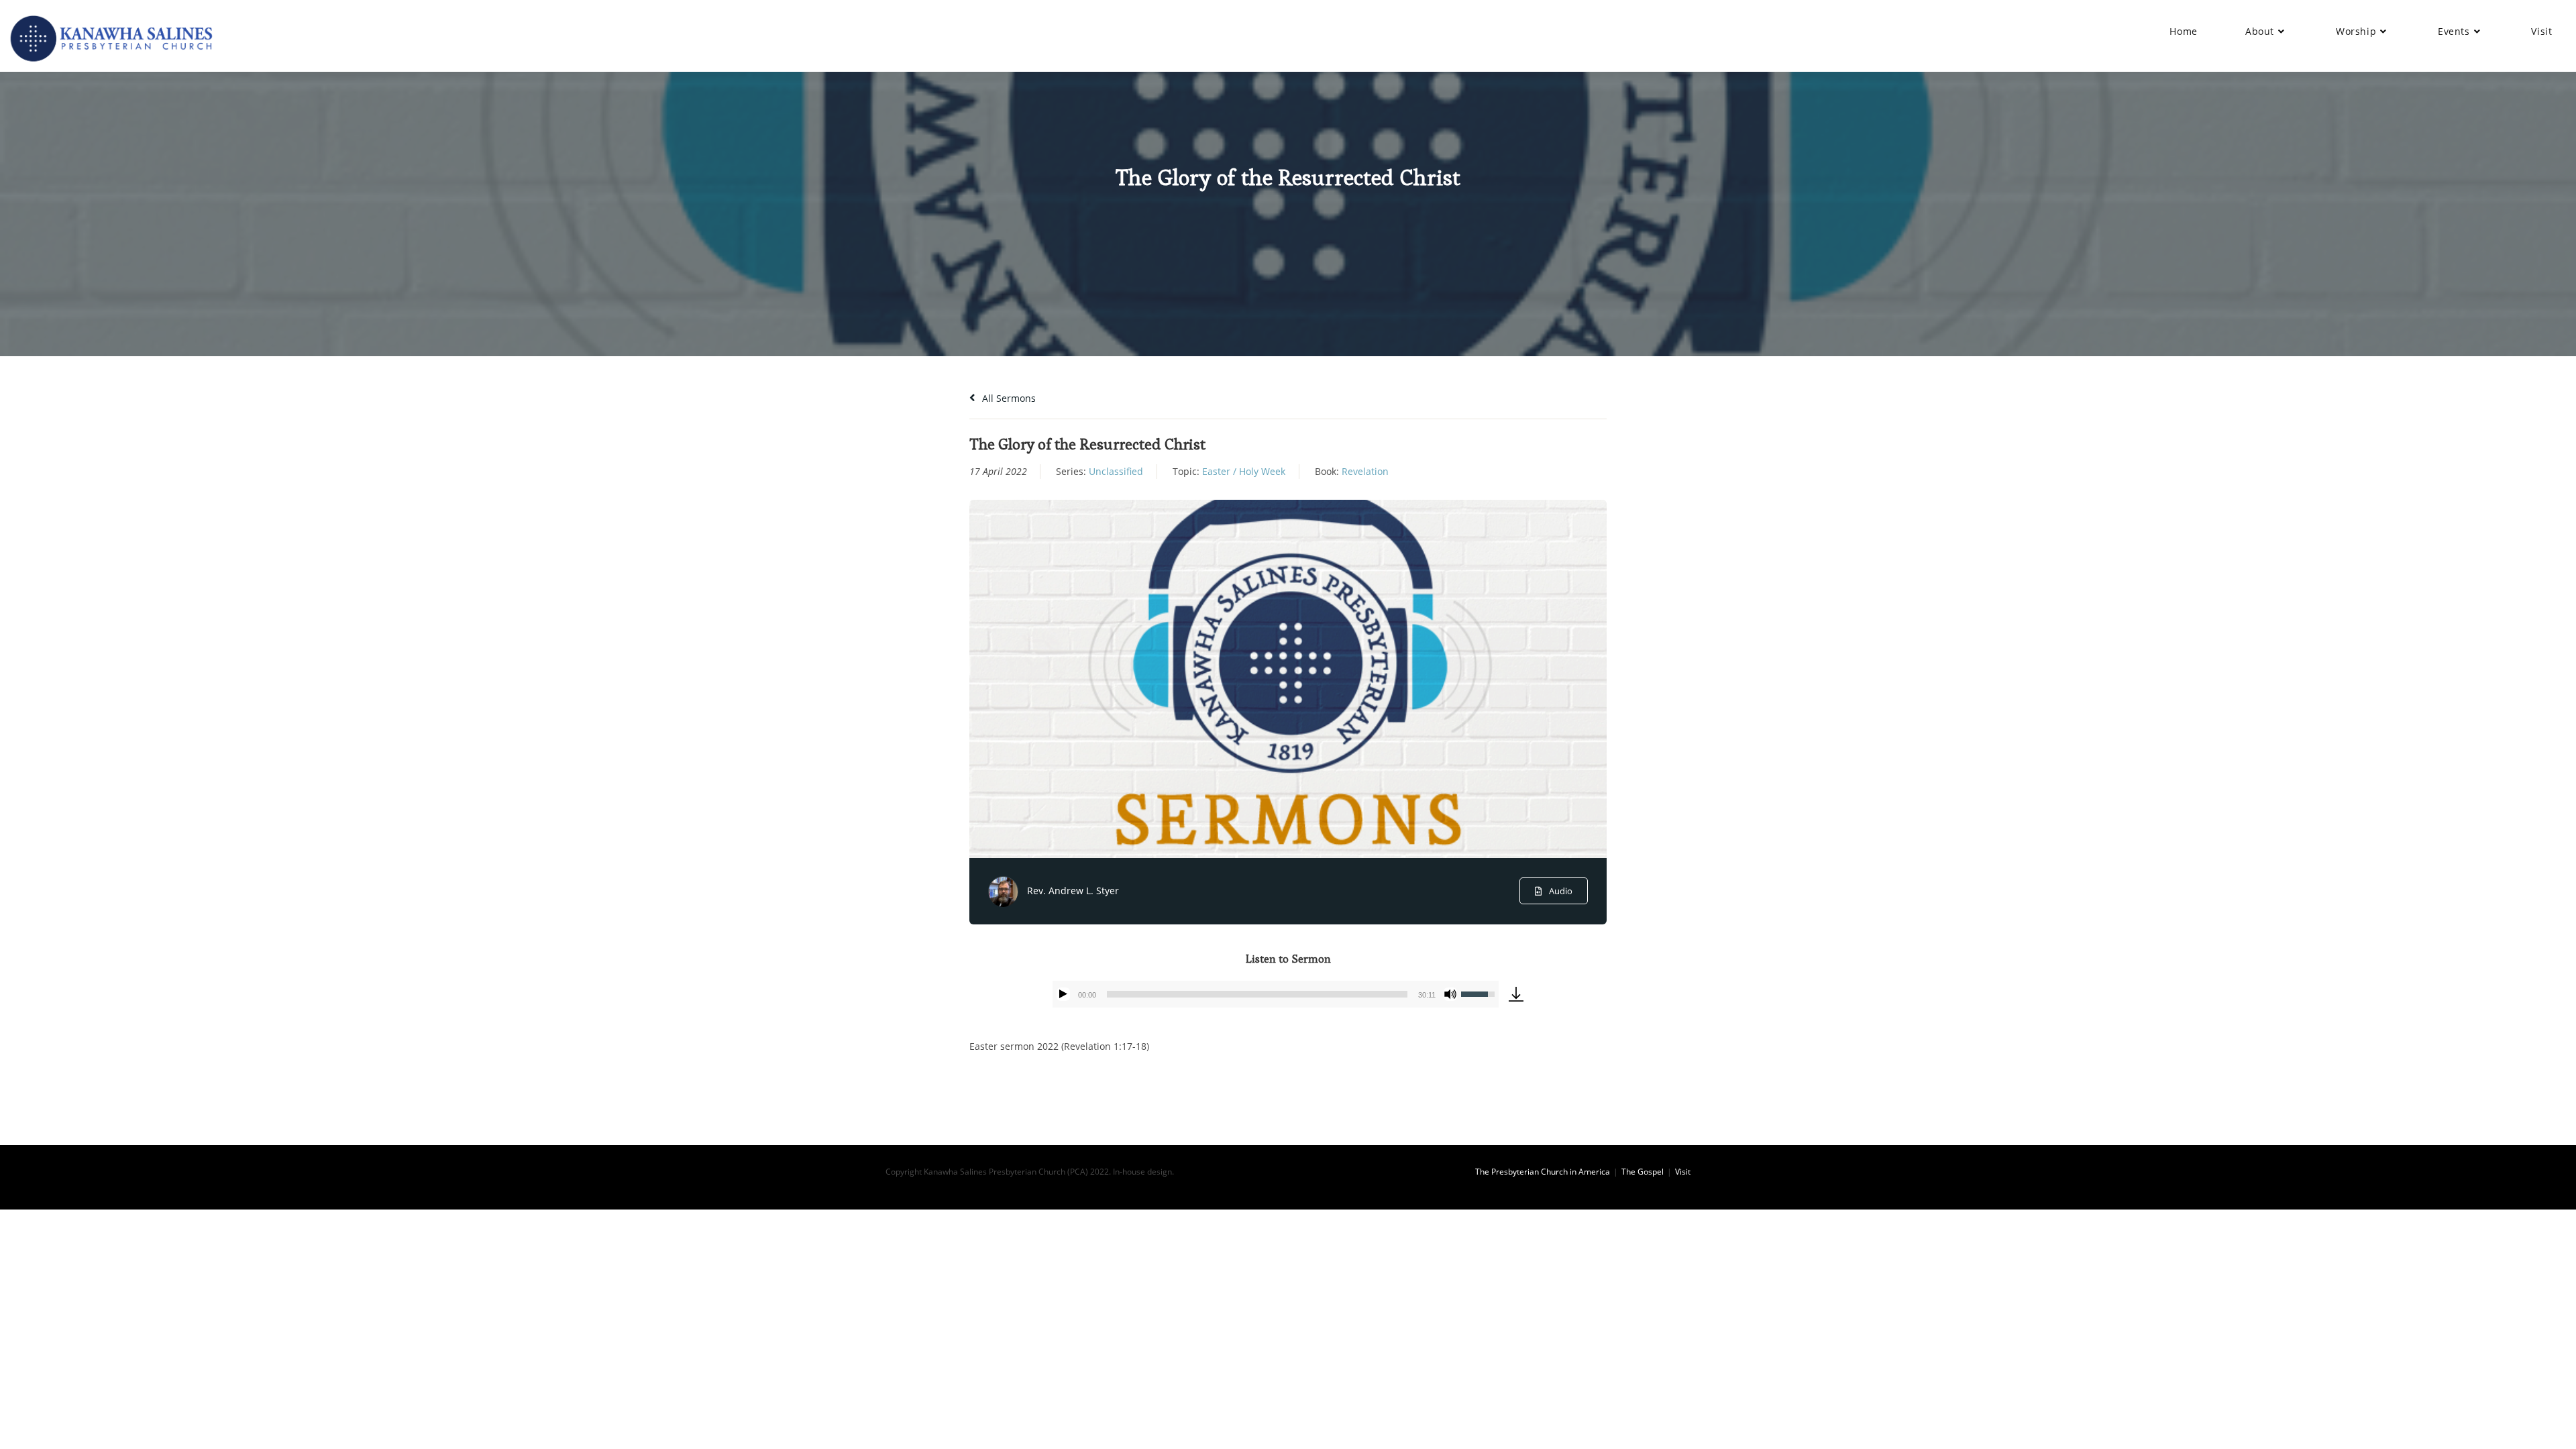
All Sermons (1008, 398)
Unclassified (1116, 471)
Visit (1683, 1172)
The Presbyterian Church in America (1543, 1172)
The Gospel (1643, 1172)
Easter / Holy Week (1244, 471)
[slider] (1257, 994)
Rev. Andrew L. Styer (1073, 891)
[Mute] (1450, 994)
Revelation (1365, 471)
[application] (1276, 994)
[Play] (1063, 994)
